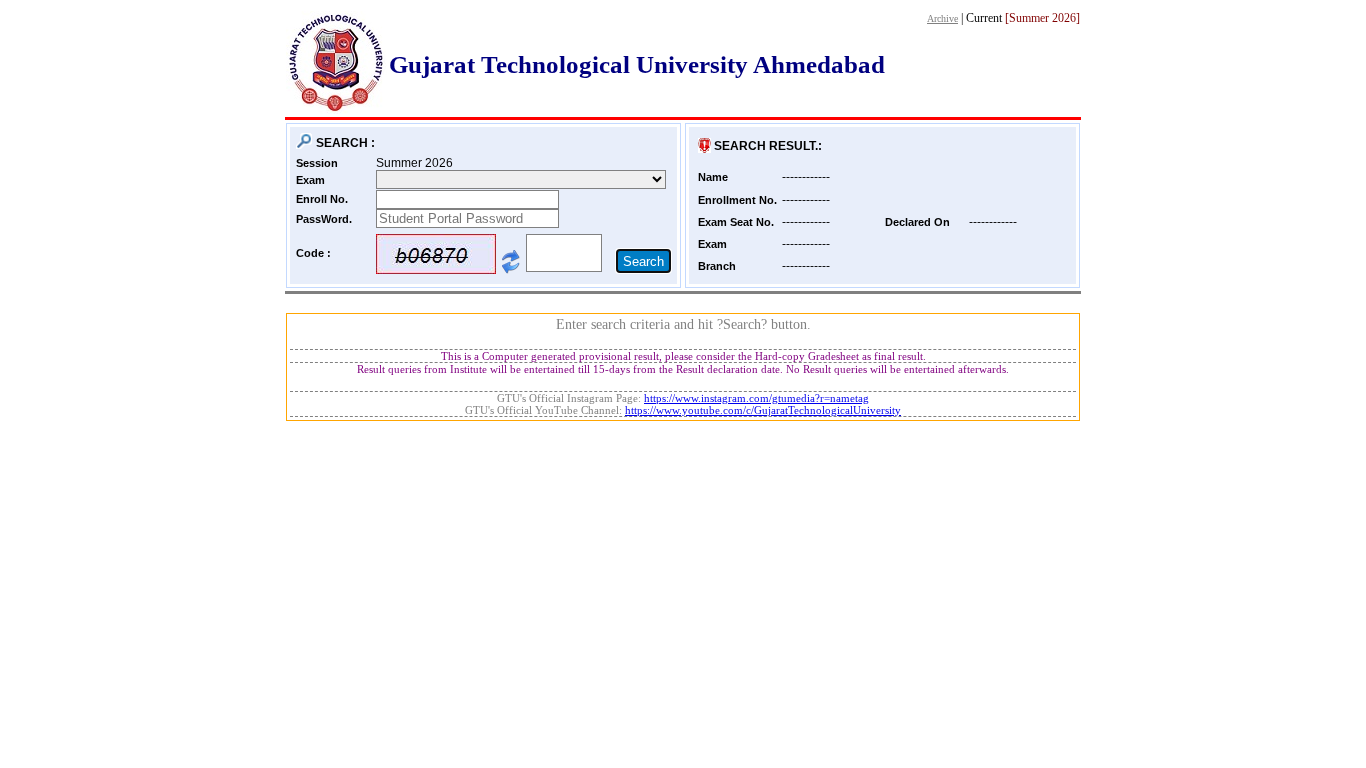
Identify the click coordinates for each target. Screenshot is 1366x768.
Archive (942, 18)
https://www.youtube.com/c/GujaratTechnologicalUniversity (763, 410)
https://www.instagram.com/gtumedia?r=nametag (756, 398)
